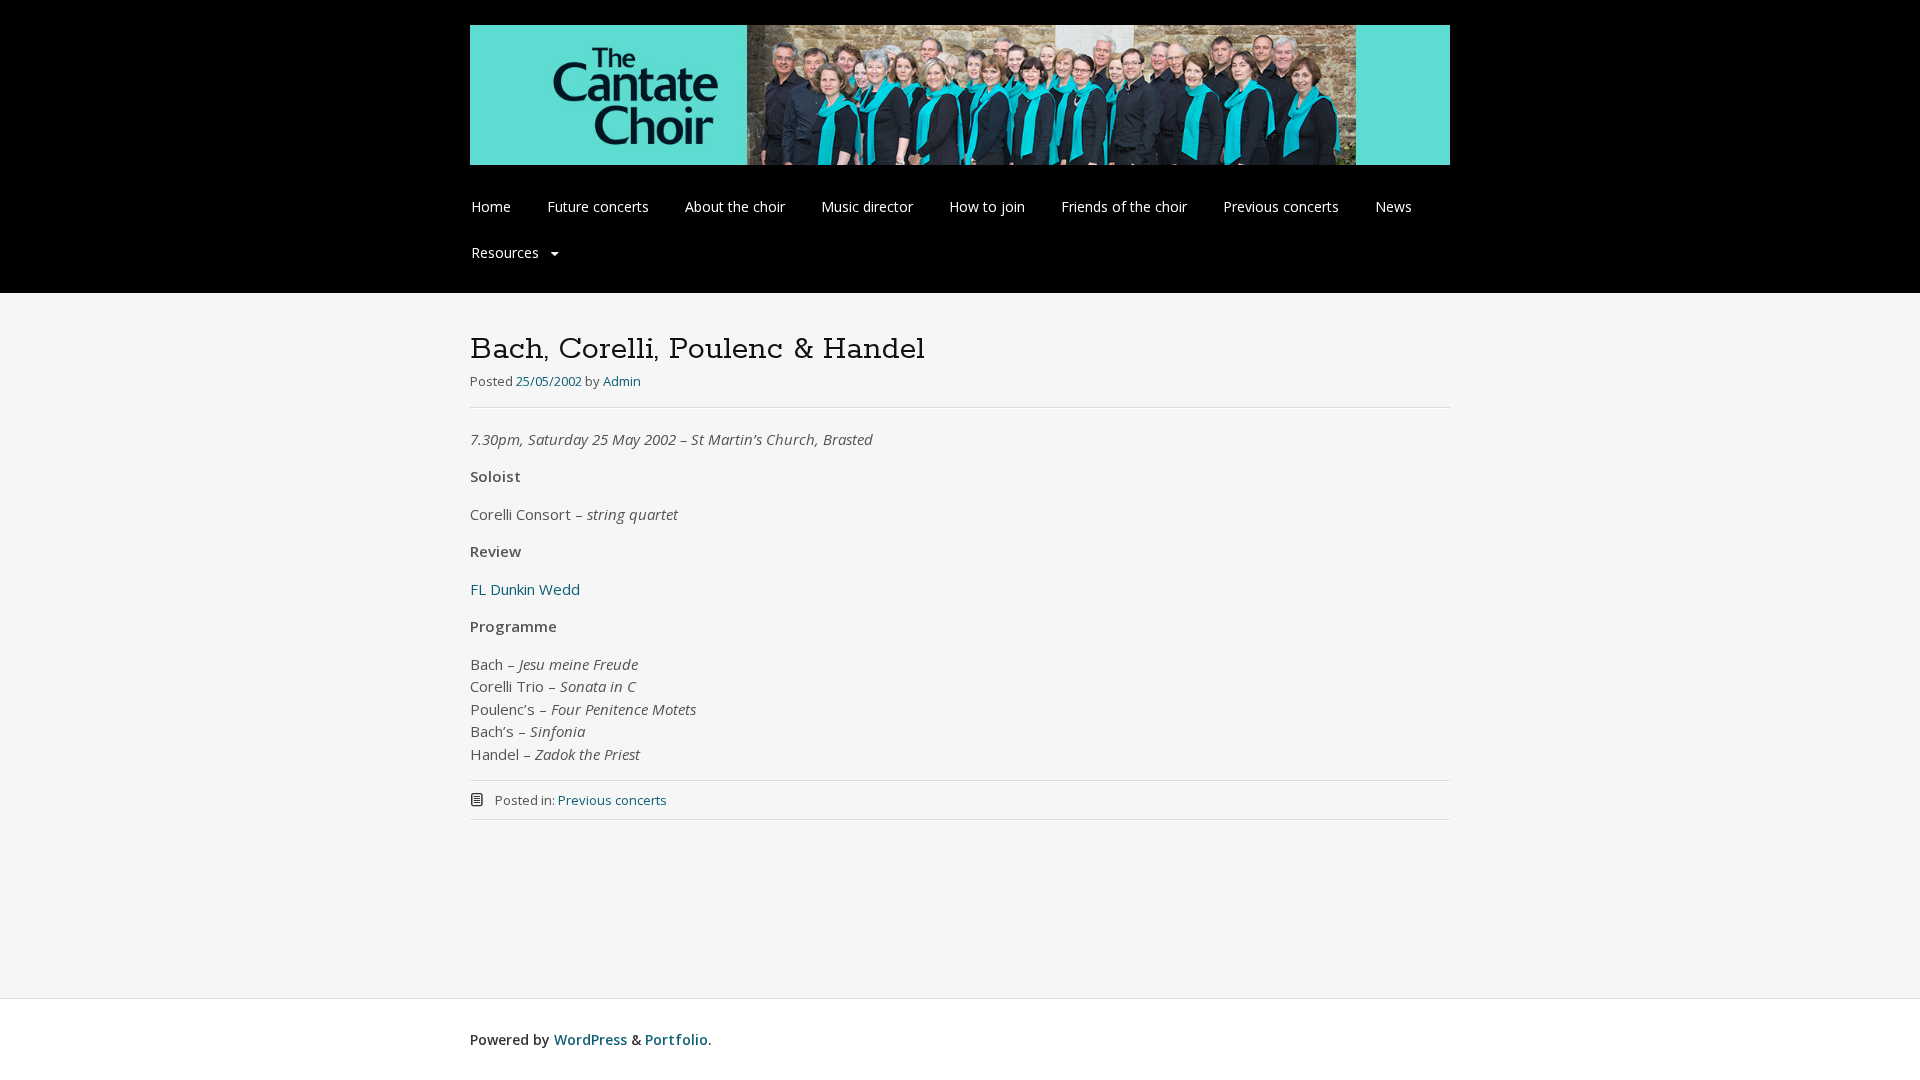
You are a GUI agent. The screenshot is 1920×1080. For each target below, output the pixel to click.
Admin (622, 381)
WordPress (590, 1039)
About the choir (735, 206)
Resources (505, 252)
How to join (987, 206)
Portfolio (676, 1039)
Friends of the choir (1124, 206)
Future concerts (598, 206)
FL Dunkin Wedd (525, 589)
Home (491, 206)
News (1393, 206)
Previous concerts (1281, 206)
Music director (867, 206)
